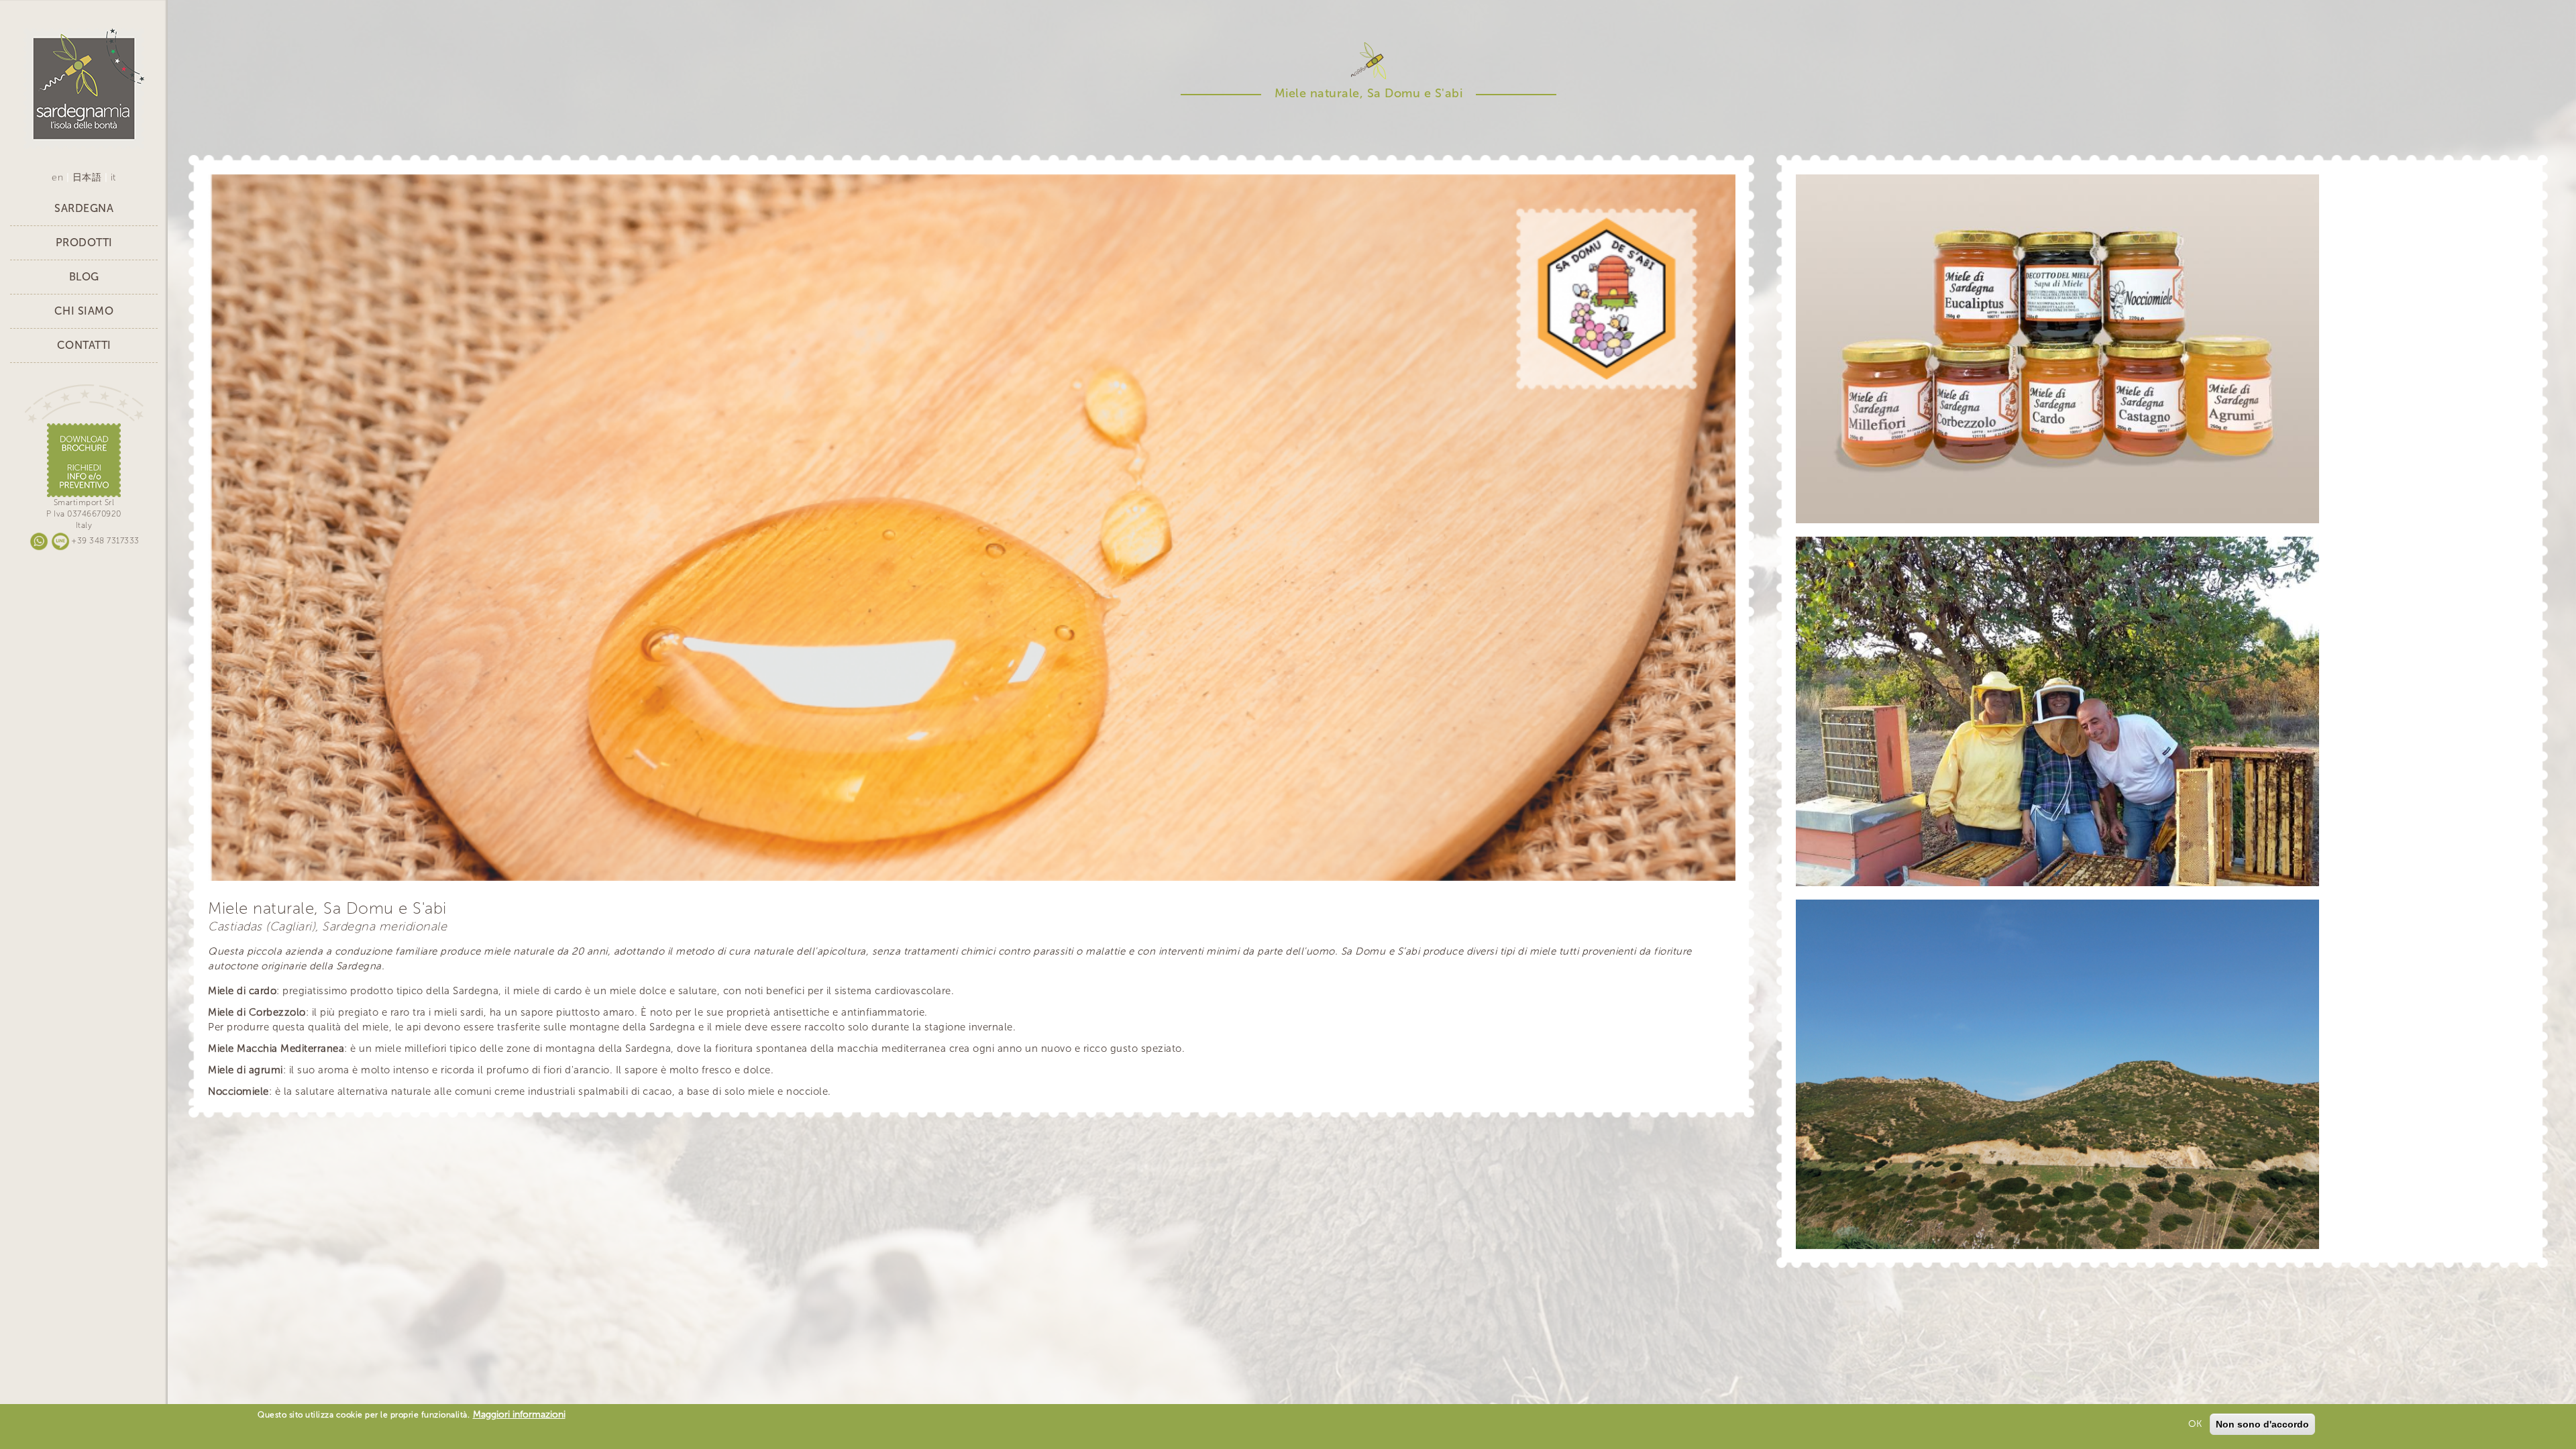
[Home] (84, 88)
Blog (84, 277)
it (113, 177)
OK (2195, 1424)
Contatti (84, 345)
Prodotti (84, 243)
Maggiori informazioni (519, 1414)
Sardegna (84, 208)
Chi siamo (84, 311)
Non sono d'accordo (2262, 1424)
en (57, 177)
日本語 (87, 177)
